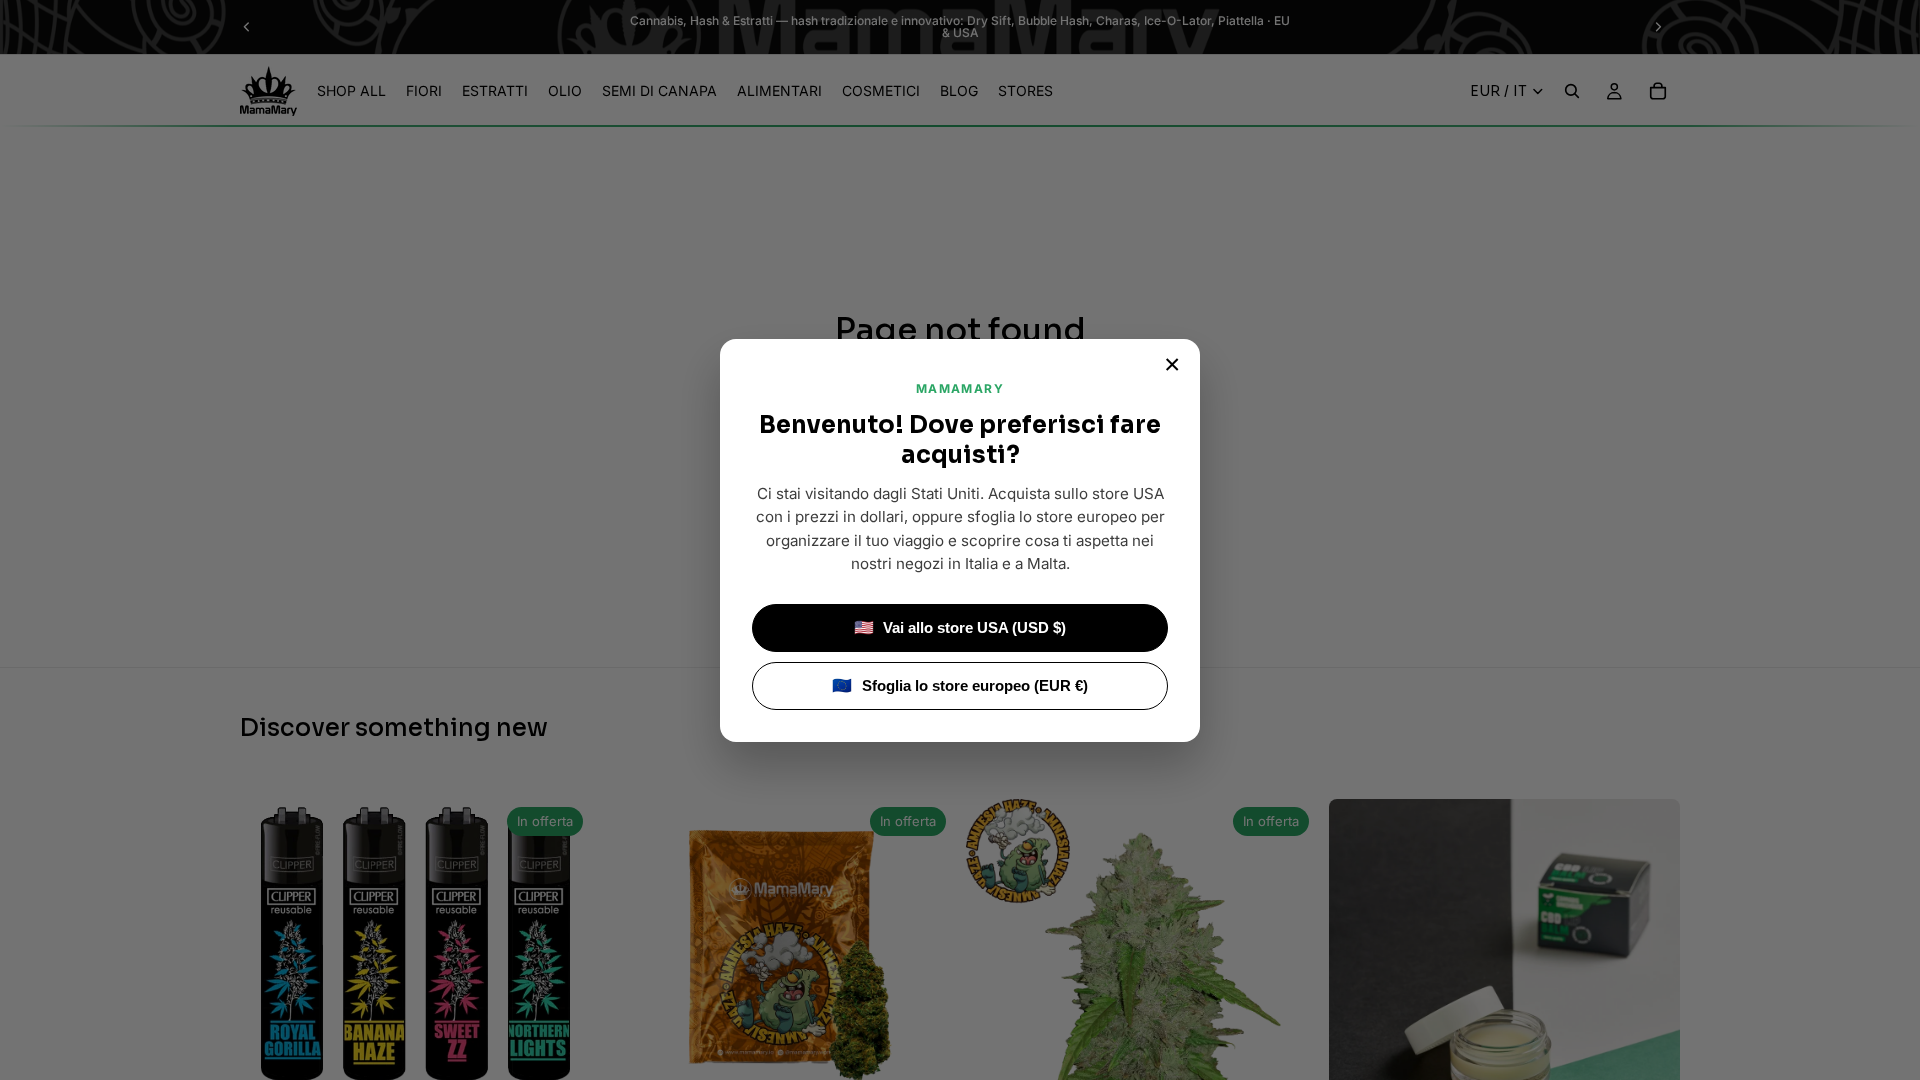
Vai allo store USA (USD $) (960, 627)
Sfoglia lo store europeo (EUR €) (960, 685)
